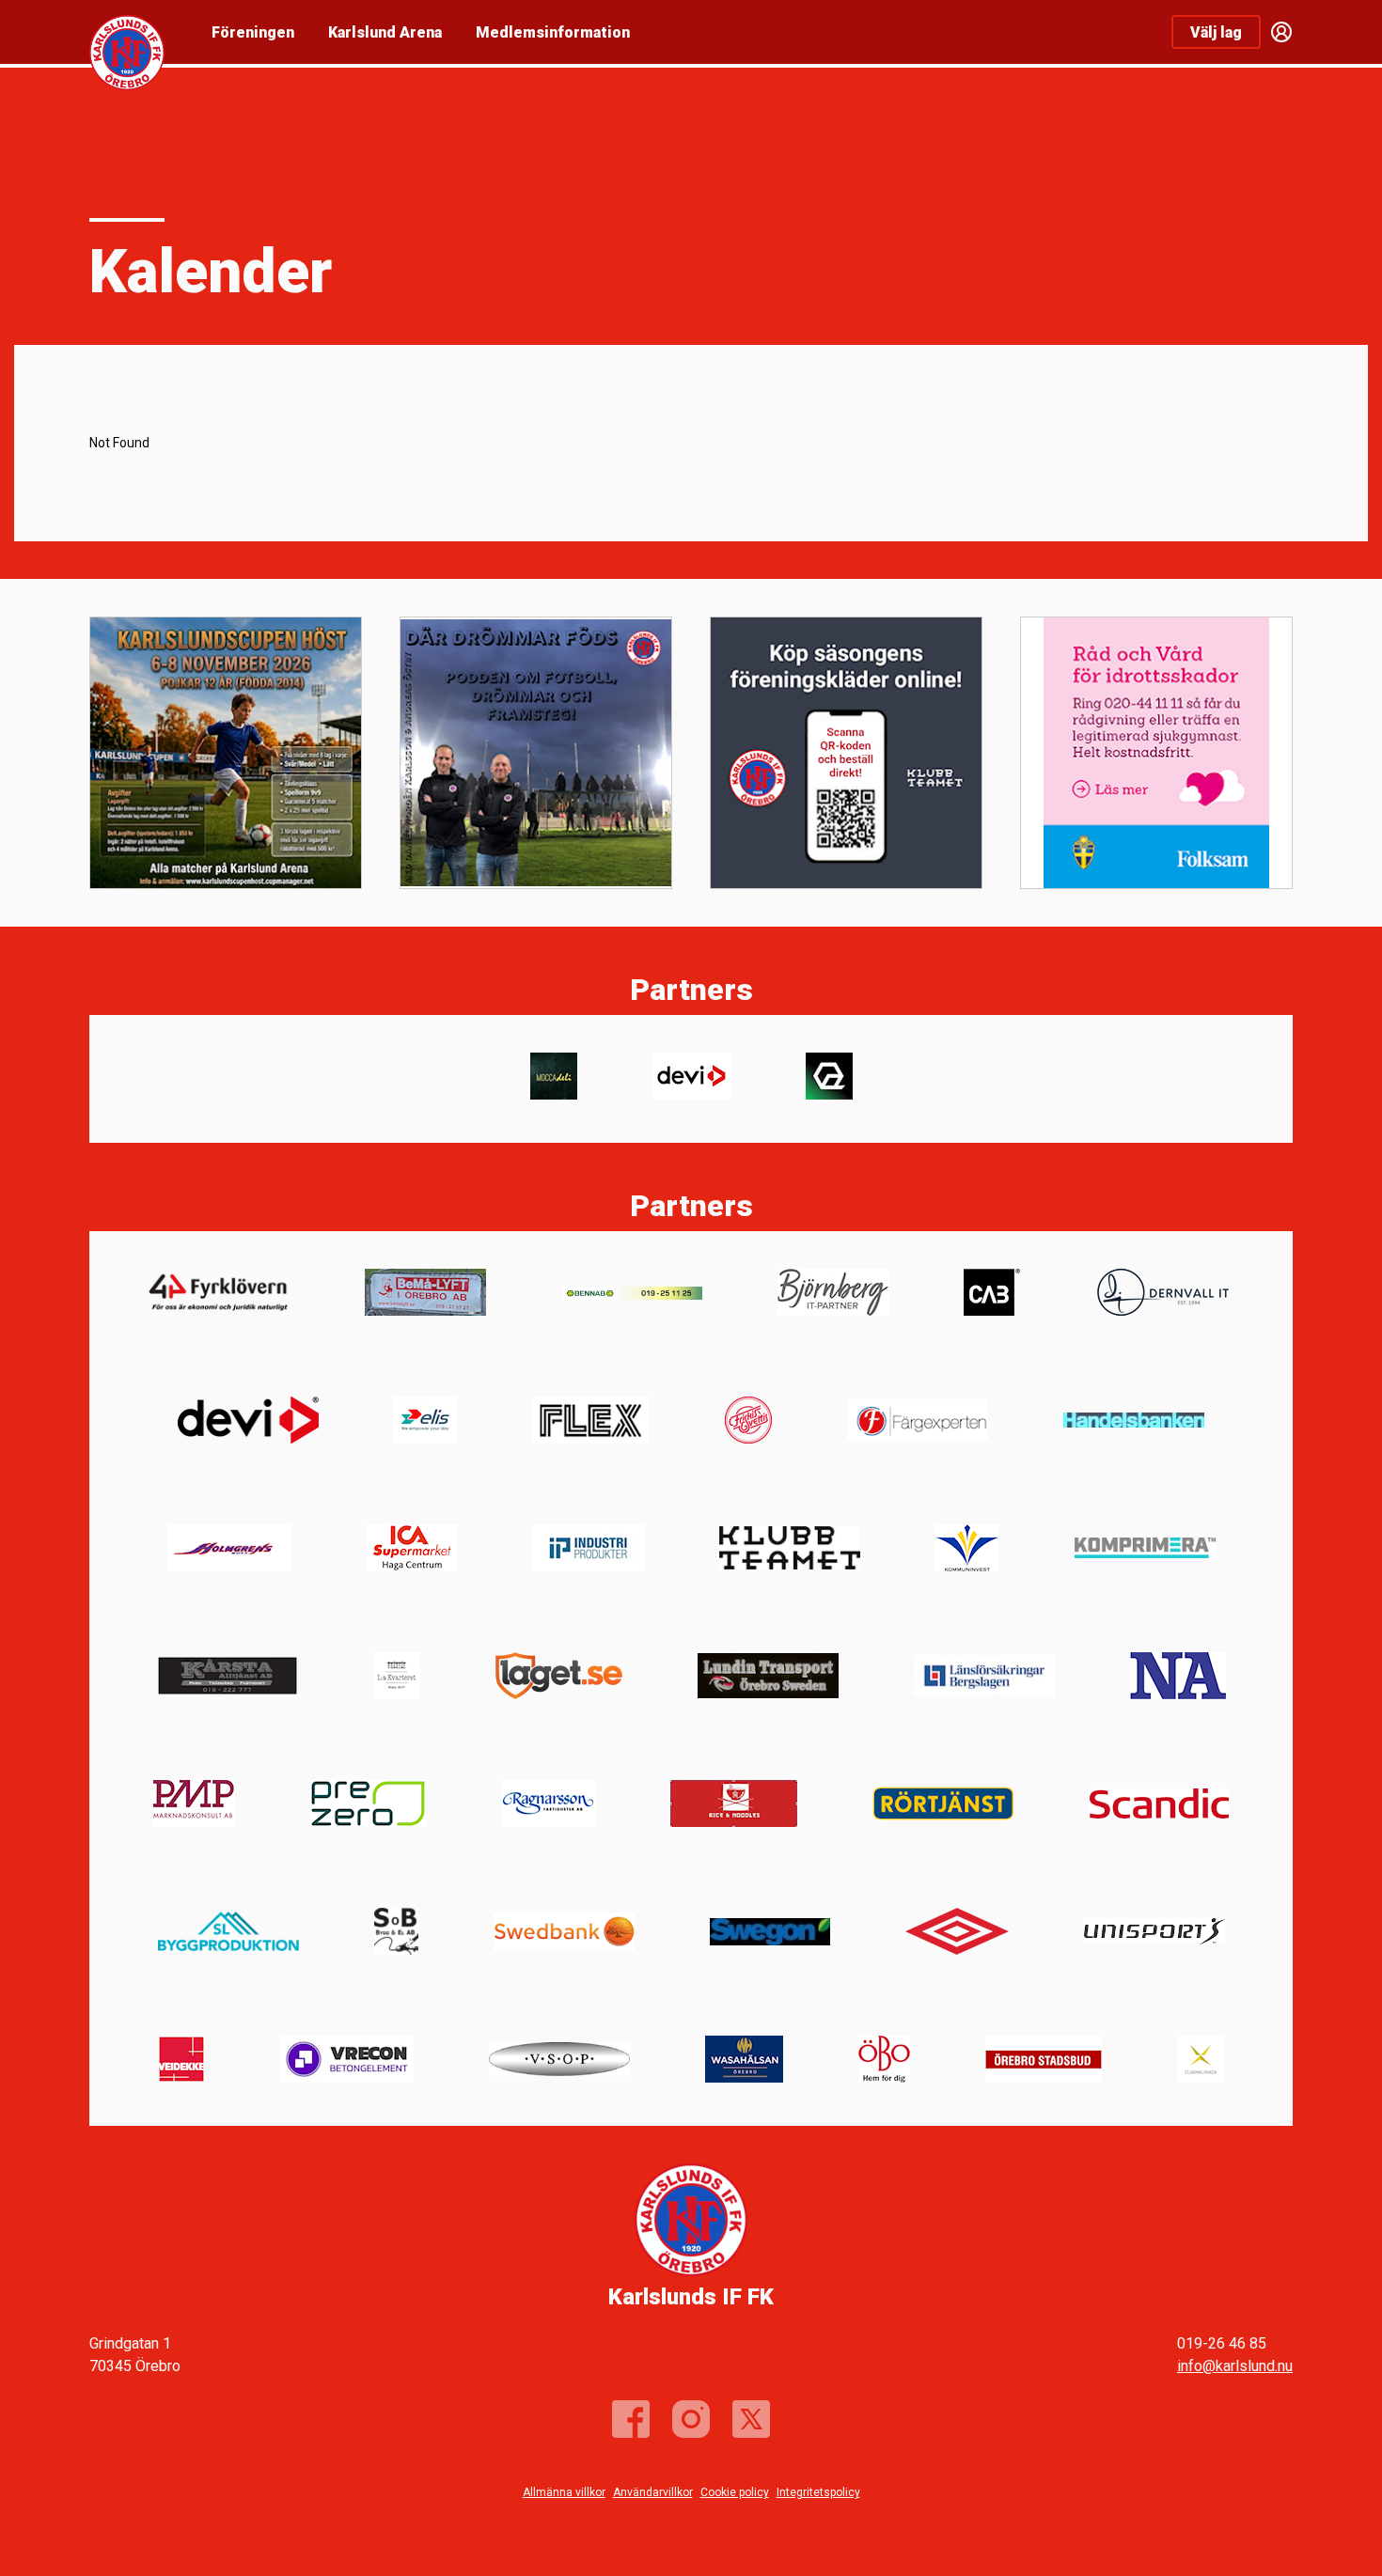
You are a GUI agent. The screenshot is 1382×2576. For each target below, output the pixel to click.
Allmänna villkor (564, 2492)
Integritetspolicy (818, 2492)
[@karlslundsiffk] (691, 2419)
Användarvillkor (653, 2492)
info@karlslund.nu (1235, 2366)
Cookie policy (735, 2492)
